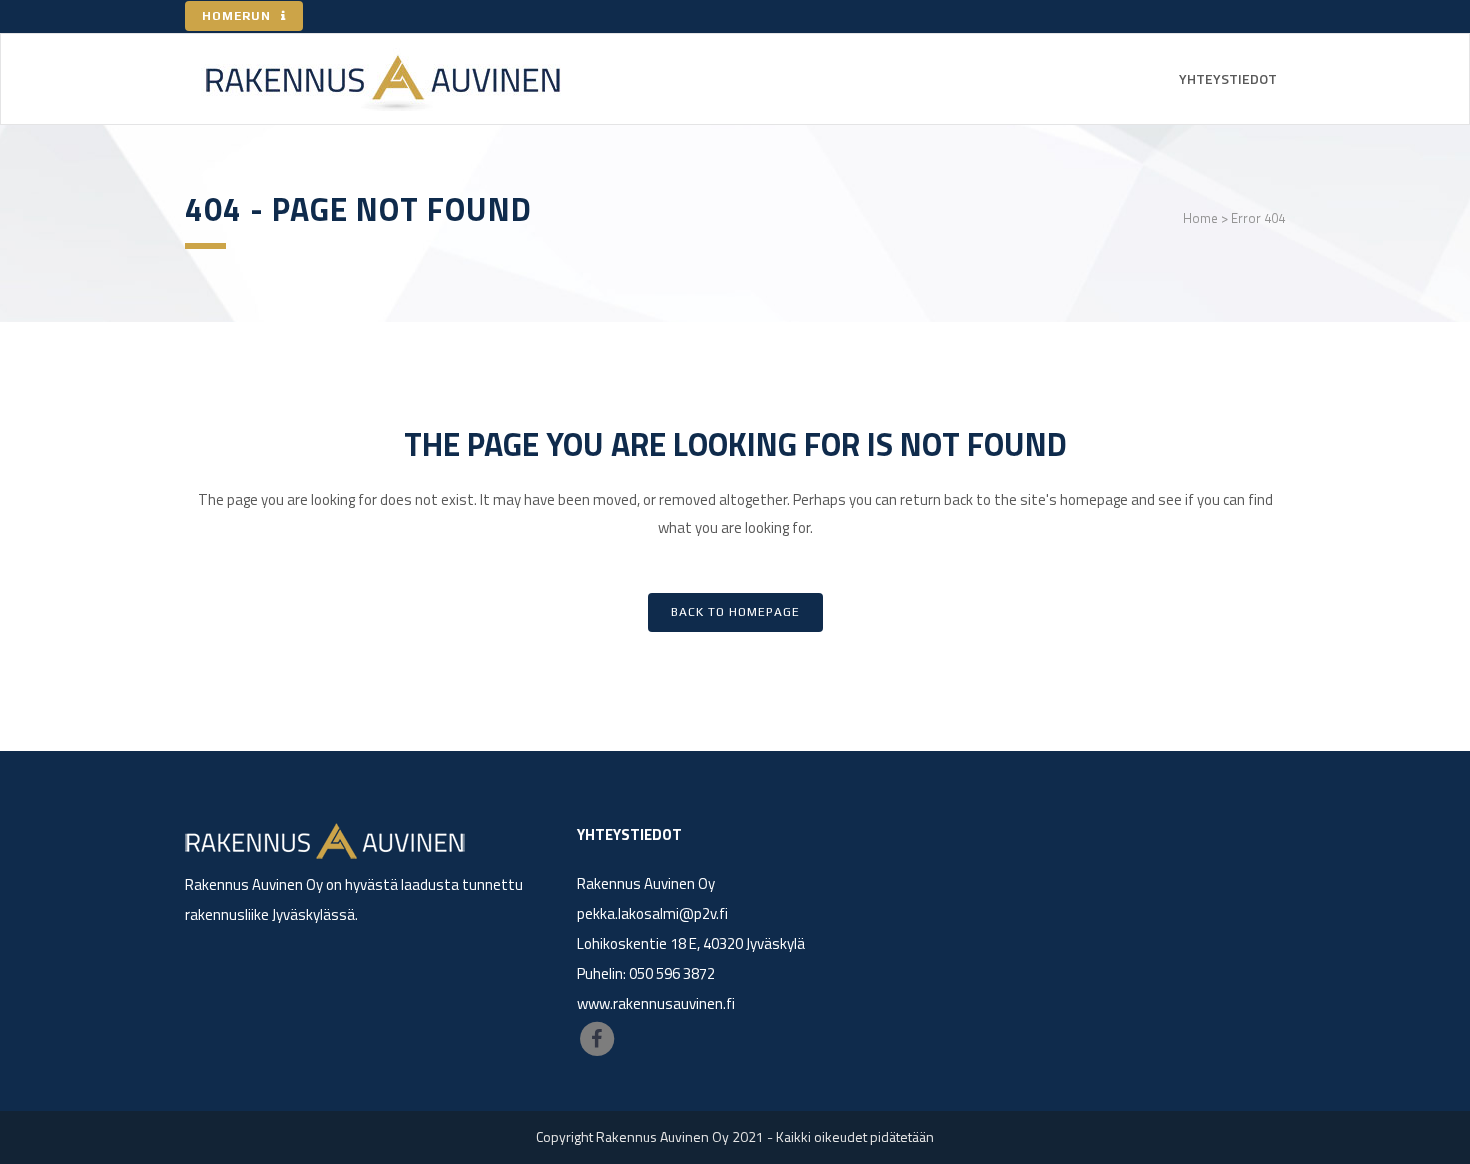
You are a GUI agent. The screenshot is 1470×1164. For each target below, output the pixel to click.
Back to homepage (735, 612)
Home (1200, 218)
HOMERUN (236, 16)
